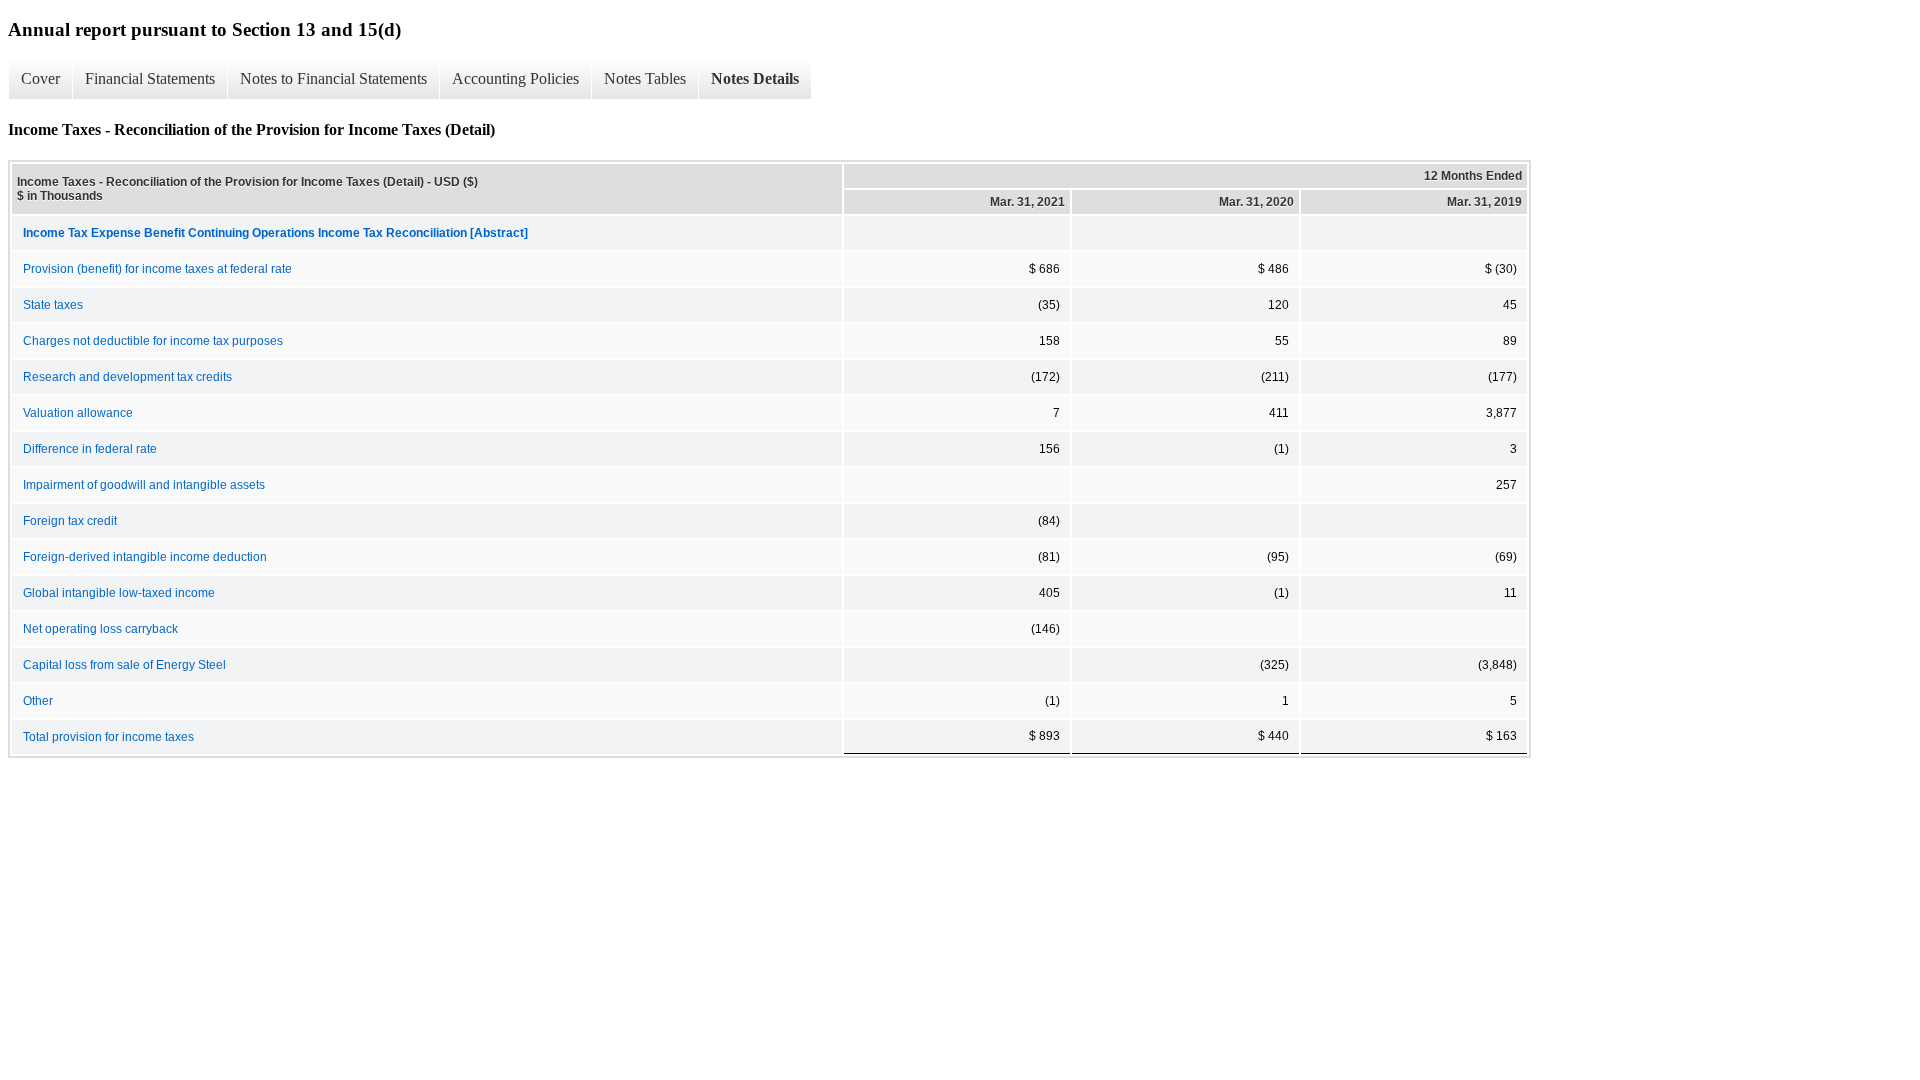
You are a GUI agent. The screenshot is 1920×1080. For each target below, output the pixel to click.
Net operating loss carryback (100, 629)
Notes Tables (645, 78)
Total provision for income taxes (108, 737)
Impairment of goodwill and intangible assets (144, 485)
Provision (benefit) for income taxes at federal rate (157, 269)
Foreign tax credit (70, 521)
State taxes (53, 305)
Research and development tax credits (127, 377)
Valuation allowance (78, 413)
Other (38, 701)
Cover (40, 78)
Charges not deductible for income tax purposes (153, 341)
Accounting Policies (515, 78)
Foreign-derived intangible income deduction (145, 557)
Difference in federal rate (90, 449)
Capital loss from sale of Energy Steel (124, 665)
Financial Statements (150, 78)
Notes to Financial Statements (333, 78)
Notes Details (755, 78)
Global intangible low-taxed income (119, 593)
